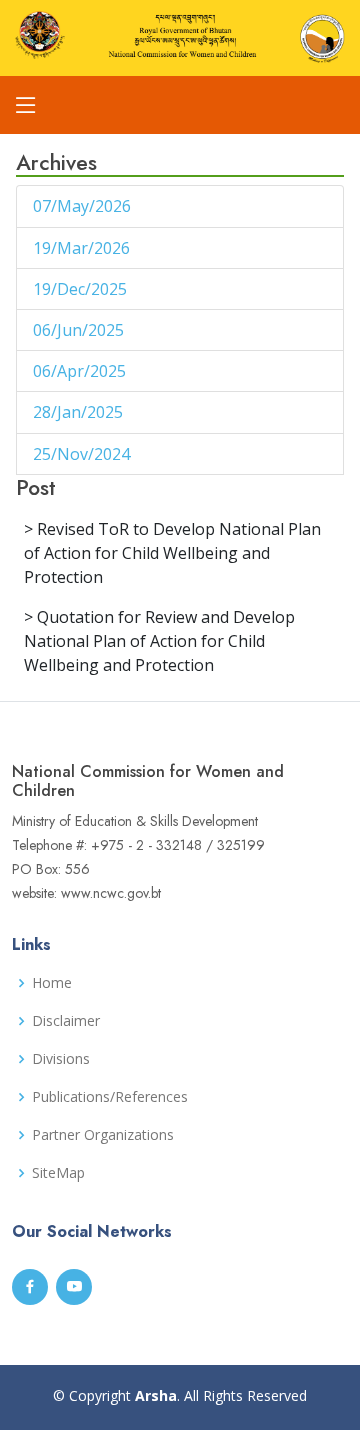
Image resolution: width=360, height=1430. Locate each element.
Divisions (61, 1059)
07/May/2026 (84, 206)
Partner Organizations (103, 1135)
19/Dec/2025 (82, 289)
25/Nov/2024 (83, 454)
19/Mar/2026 (83, 248)
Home (52, 983)
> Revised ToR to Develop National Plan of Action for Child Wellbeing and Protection (172, 553)
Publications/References (110, 1097)
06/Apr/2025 (81, 371)
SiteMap (58, 1173)
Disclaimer (66, 1021)
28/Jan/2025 (80, 412)
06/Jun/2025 (80, 330)
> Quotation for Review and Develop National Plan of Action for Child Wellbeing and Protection (159, 641)
